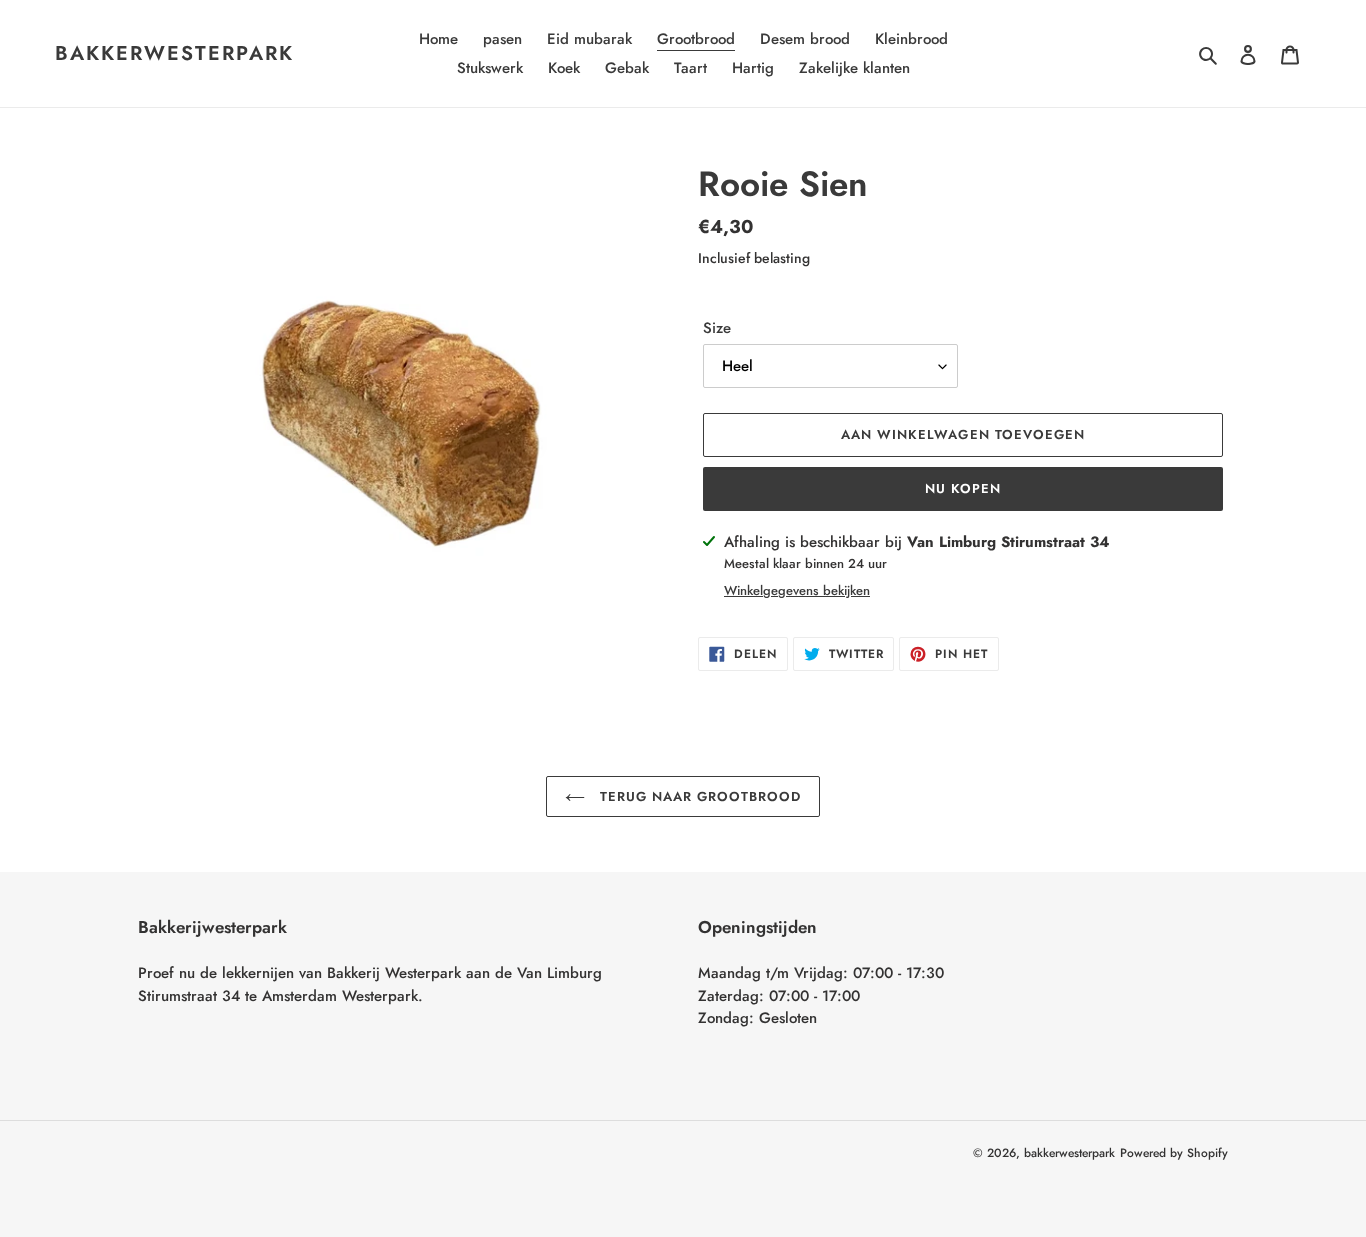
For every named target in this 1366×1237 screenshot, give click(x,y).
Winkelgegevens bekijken (797, 590)
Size (717, 328)
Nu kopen (963, 488)
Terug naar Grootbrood (698, 796)
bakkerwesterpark (174, 54)
